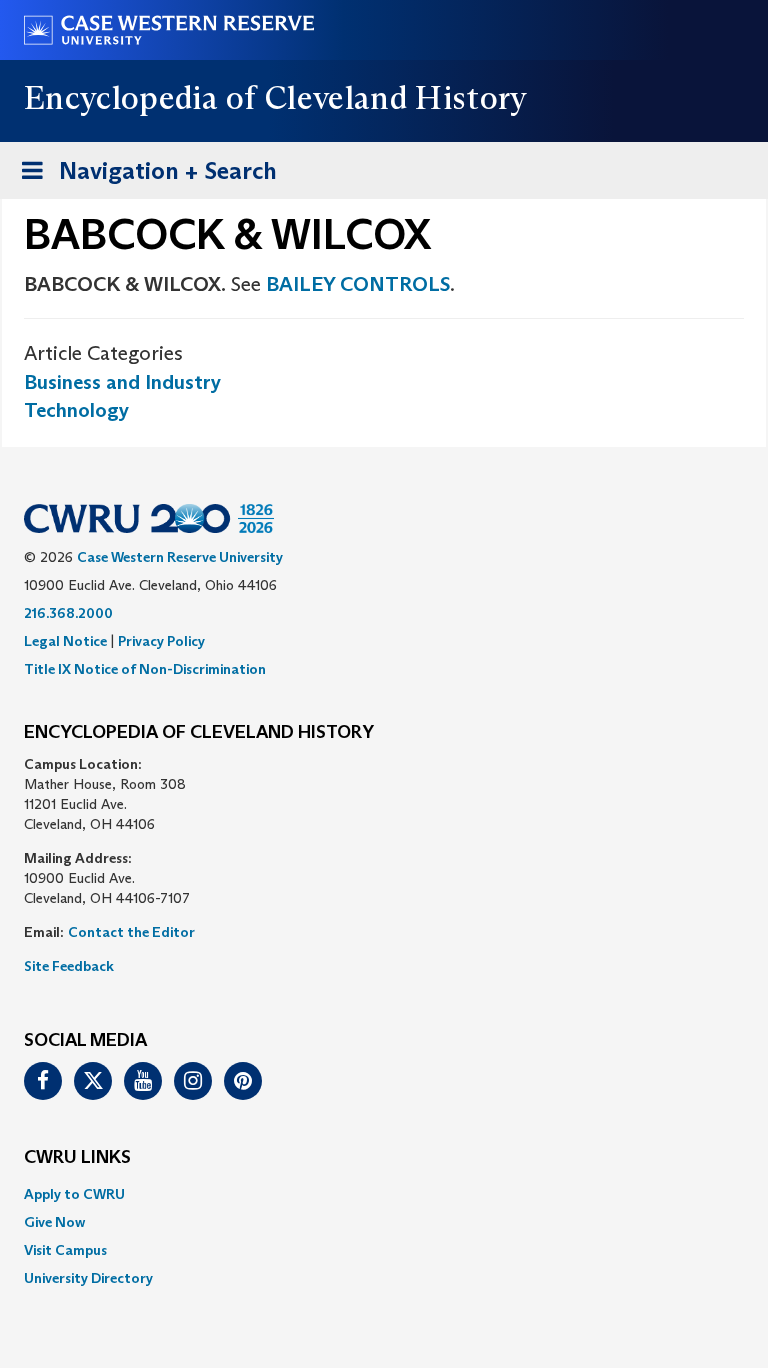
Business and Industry (122, 382)
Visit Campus (65, 1250)
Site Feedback (69, 966)
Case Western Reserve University (180, 557)
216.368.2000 (68, 613)
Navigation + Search (143, 177)
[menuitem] (384, 1194)
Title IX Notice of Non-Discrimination (145, 669)
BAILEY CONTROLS (358, 284)
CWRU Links (77, 1158)
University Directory (88, 1278)
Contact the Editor (131, 932)
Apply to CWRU (74, 1194)
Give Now (54, 1222)
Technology (76, 410)
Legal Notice (65, 641)
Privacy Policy (161, 641)
